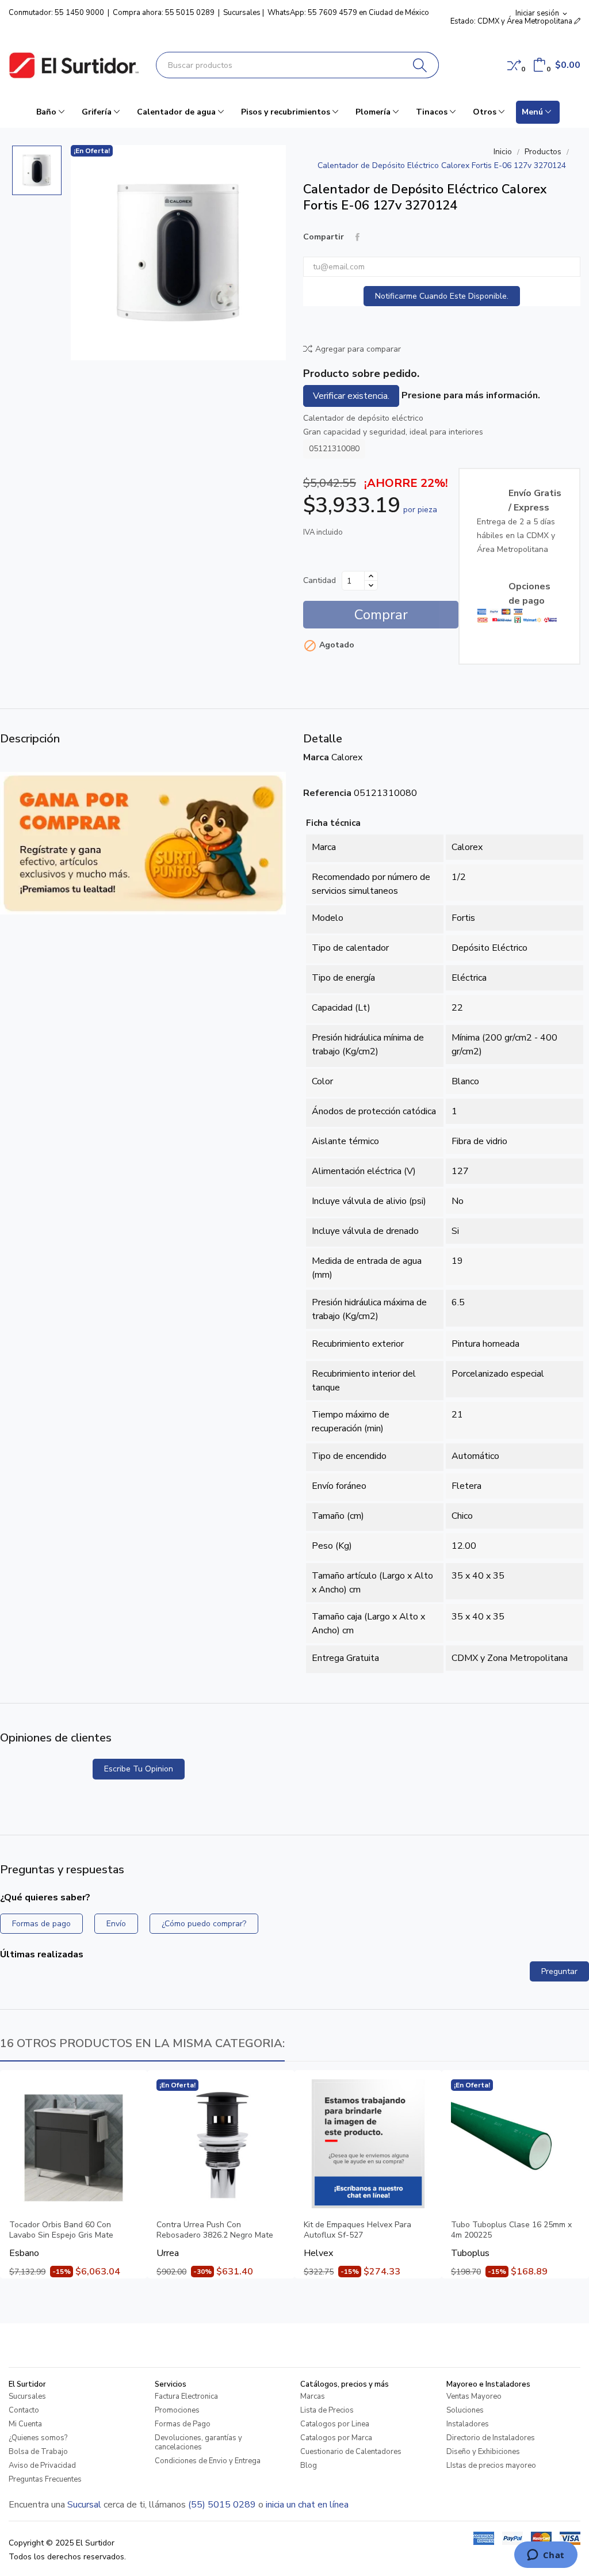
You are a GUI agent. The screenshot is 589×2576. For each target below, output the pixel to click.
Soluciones (465, 2410)
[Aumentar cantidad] (371, 576)
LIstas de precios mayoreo (491, 2466)
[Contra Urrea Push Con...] (221, 2144)
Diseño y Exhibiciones (483, 2452)
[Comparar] (514, 65)
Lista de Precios (327, 2410)
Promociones (177, 2410)
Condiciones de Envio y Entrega (208, 2461)
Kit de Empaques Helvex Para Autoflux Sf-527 (357, 2230)
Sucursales (242, 13)
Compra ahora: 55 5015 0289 (164, 13)
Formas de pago (41, 1924)
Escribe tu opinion (139, 1769)
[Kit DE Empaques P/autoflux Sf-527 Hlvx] (368, 2144)
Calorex (347, 757)
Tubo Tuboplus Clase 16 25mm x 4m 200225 (511, 2230)
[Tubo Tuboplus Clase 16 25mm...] (515, 2144)
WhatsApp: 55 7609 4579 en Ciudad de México (348, 13)
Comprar (381, 615)
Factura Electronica (186, 2396)
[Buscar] (420, 65)
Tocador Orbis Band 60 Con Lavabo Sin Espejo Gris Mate (61, 2230)
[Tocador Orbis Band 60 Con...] (74, 2144)
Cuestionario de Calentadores (351, 2452)
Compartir (357, 237)
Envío (116, 1924)
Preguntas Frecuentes (45, 2479)
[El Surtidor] (74, 65)
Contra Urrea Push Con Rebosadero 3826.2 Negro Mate (215, 2230)
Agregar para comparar (358, 349)
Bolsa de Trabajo (38, 2452)
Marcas (313, 2396)
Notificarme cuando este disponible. (442, 296)
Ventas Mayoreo (474, 2396)
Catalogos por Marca (336, 2438)
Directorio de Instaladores (491, 2438)
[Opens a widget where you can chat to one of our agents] (546, 2556)
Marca (316, 757)
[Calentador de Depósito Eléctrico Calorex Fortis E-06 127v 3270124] (178, 253)
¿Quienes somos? (38, 2438)
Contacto (24, 2410)
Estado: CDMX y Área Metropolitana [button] (512, 21)
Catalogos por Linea (335, 2424)
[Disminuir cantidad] (371, 585)
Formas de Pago (183, 2424)
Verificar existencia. (351, 396)
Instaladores (468, 2424)
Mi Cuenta (25, 2424)
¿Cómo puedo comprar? (204, 1924)
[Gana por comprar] (143, 843)
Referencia (327, 793)
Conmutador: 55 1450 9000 (56, 13)
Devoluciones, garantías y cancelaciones (198, 2442)
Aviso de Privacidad (42, 2466)
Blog (309, 2466)
